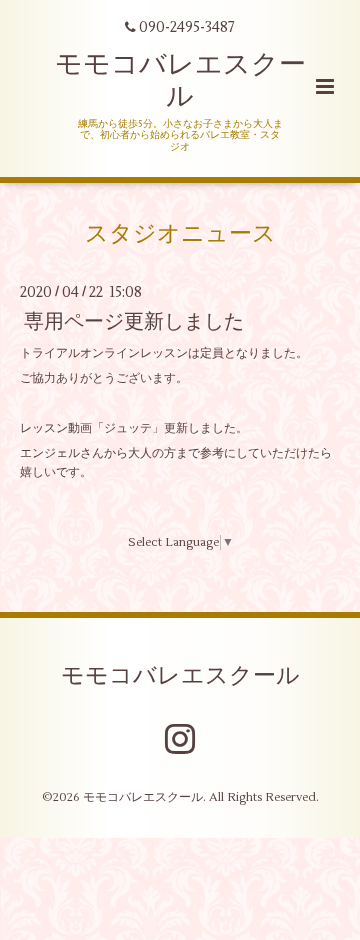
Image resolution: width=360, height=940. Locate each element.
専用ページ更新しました (134, 321)
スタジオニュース (180, 234)
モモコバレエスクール (180, 80)
